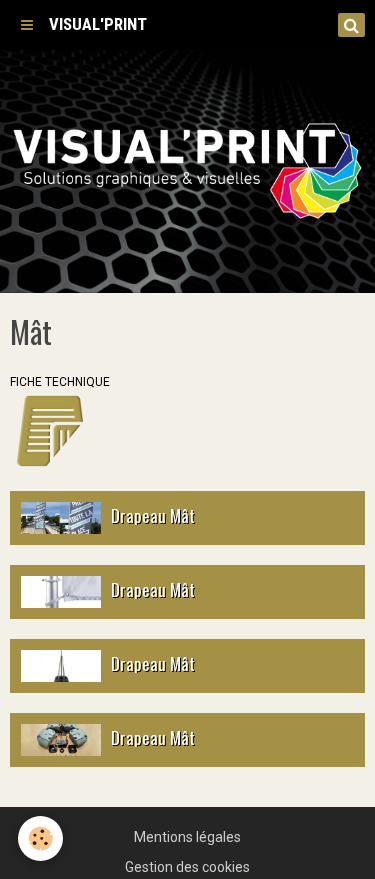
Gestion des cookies (187, 867)
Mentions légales (187, 837)
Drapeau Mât (153, 514)
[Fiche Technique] (50, 430)
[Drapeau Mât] (61, 518)
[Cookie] (40, 838)
